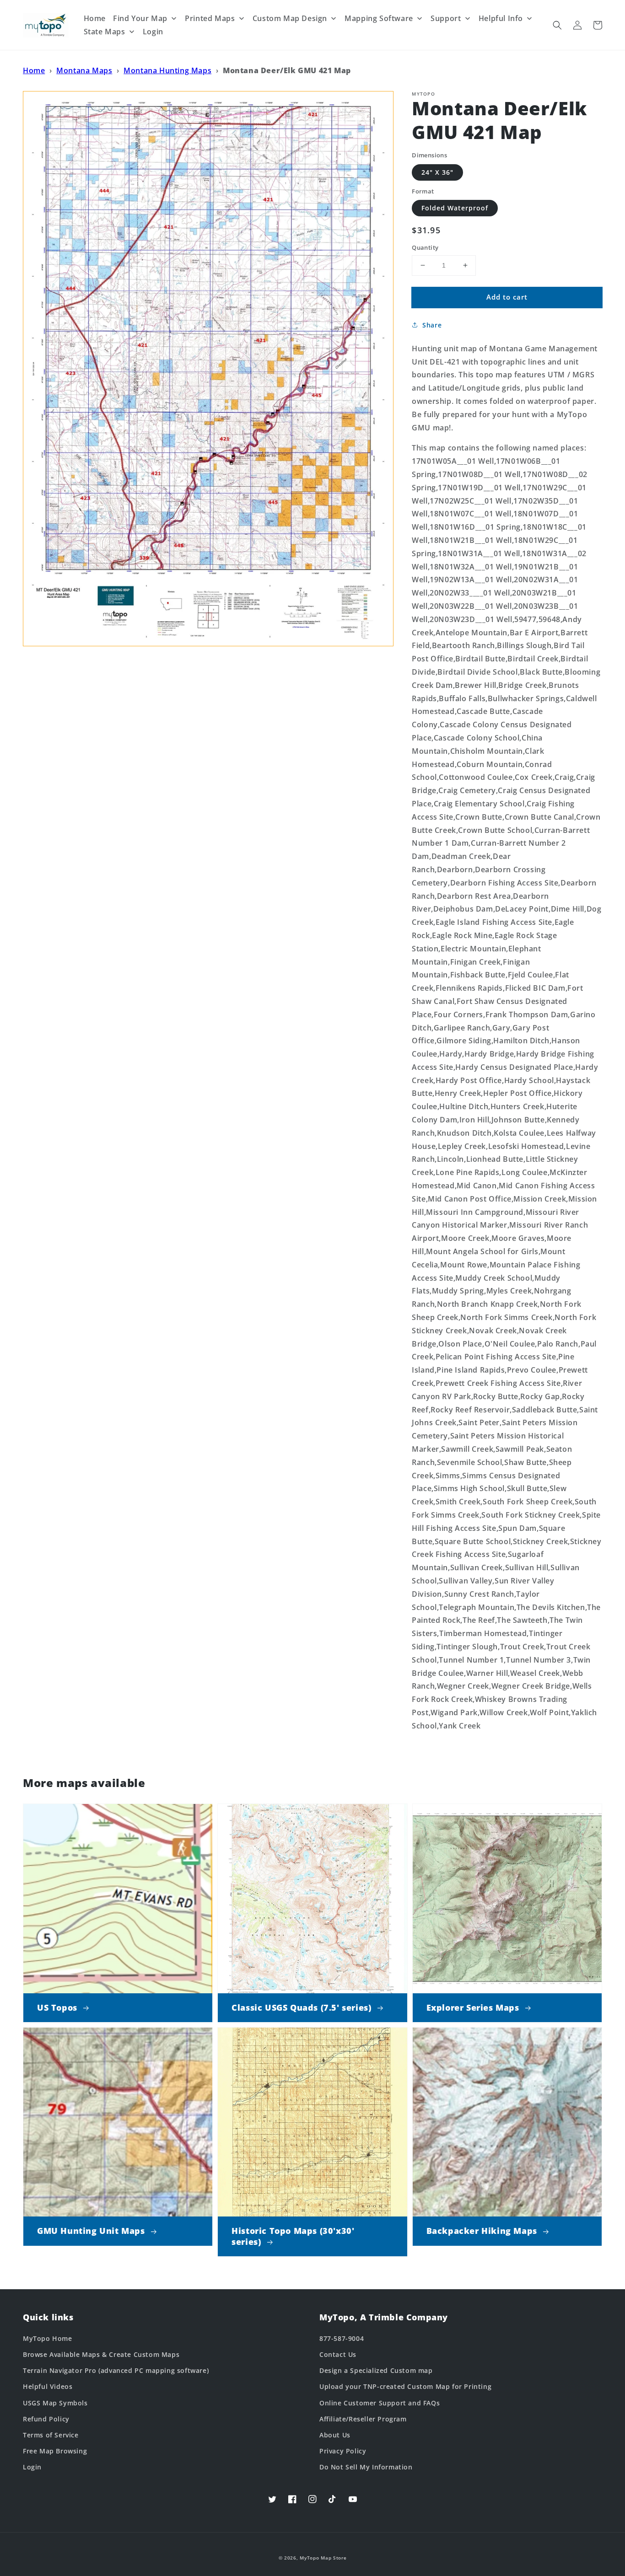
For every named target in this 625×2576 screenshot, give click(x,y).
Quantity (425, 247)
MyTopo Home (48, 2338)
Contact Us (338, 2354)
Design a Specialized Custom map (376, 2370)
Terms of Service (51, 2435)
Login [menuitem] (153, 32)
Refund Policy (46, 2419)
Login (32, 2467)
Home (34, 70)
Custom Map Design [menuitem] (290, 18)
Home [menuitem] (95, 18)
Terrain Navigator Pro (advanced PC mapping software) (116, 2370)
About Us (335, 2435)
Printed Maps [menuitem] (210, 18)
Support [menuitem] (446, 18)
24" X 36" (437, 172)
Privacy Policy (343, 2451)
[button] (557, 25)
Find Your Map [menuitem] (140, 18)
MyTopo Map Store (323, 2558)
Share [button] (432, 325)
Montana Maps (84, 70)
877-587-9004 (342, 2338)
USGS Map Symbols (55, 2403)
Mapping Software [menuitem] (379, 18)
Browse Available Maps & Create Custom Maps (101, 2354)
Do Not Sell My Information (366, 2467)
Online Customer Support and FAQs (380, 2403)
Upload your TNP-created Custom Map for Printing (405, 2386)
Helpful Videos (48, 2386)
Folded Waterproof (455, 208)
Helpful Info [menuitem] (501, 18)
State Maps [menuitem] (105, 32)
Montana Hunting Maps (167, 70)
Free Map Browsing (55, 2451)
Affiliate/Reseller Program (363, 2419)
